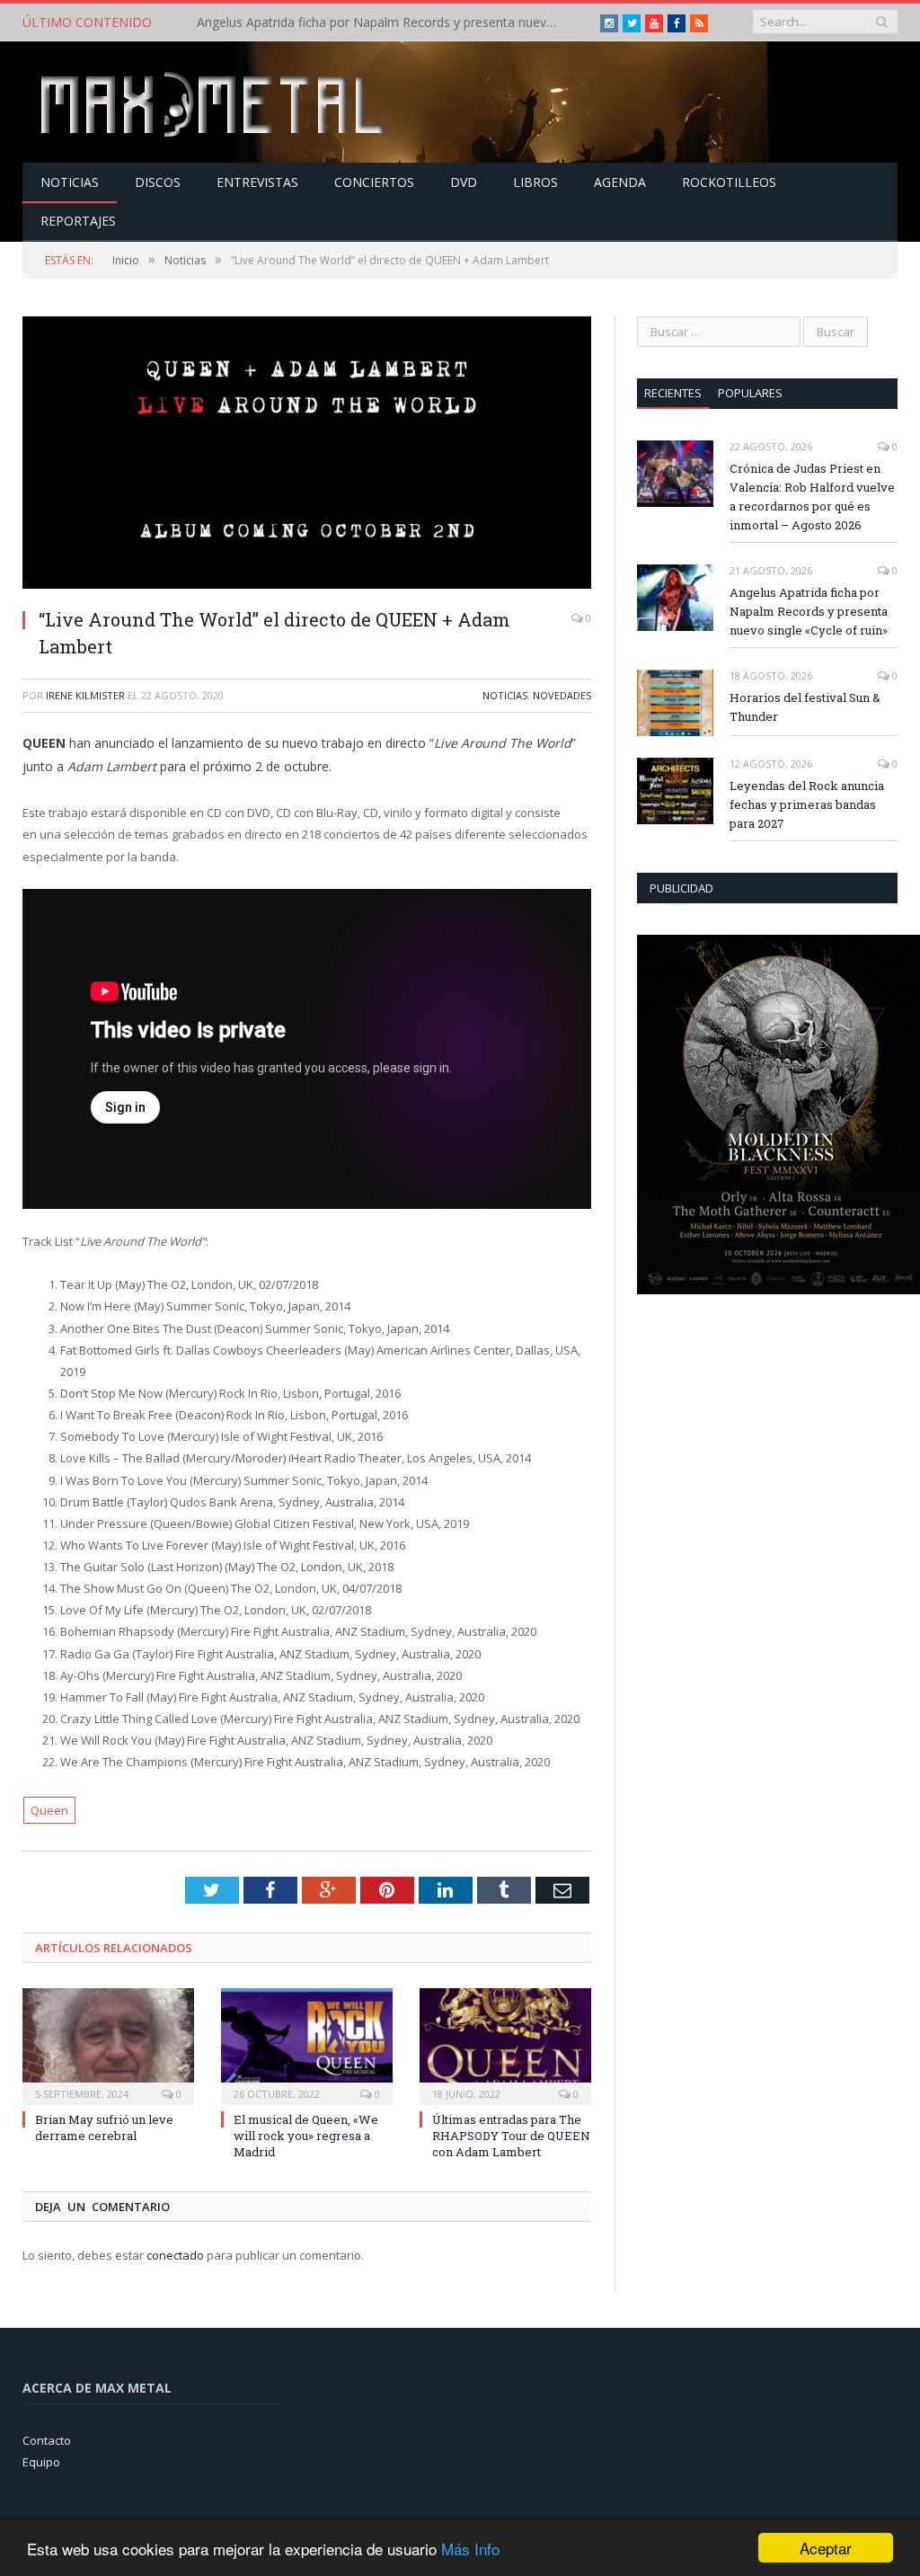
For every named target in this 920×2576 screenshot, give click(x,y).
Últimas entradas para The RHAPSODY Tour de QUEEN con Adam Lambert (511, 2136)
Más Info (470, 2549)
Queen (49, 1810)
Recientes (673, 393)
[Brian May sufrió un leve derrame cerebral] (108, 2044)
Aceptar (826, 2548)
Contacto (47, 2440)
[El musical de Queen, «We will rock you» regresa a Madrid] (307, 2044)
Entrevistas (257, 182)
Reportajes (78, 221)
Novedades (562, 695)
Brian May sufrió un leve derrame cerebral (104, 2127)
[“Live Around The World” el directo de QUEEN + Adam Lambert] (307, 455)
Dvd (464, 182)
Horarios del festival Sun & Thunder (805, 707)
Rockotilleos (729, 182)
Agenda (620, 182)
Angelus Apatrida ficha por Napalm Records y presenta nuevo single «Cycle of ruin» (381, 22)
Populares (750, 393)
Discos (158, 182)
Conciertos (374, 182)
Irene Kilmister (85, 695)
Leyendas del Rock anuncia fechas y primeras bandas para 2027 (807, 804)
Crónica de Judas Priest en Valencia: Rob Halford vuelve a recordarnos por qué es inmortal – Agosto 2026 (812, 497)
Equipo (41, 2462)
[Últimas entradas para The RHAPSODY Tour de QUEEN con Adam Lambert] (505, 2044)
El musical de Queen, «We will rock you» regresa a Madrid (306, 2136)
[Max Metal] (215, 102)
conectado (175, 2255)
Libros (535, 182)
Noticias (70, 182)
